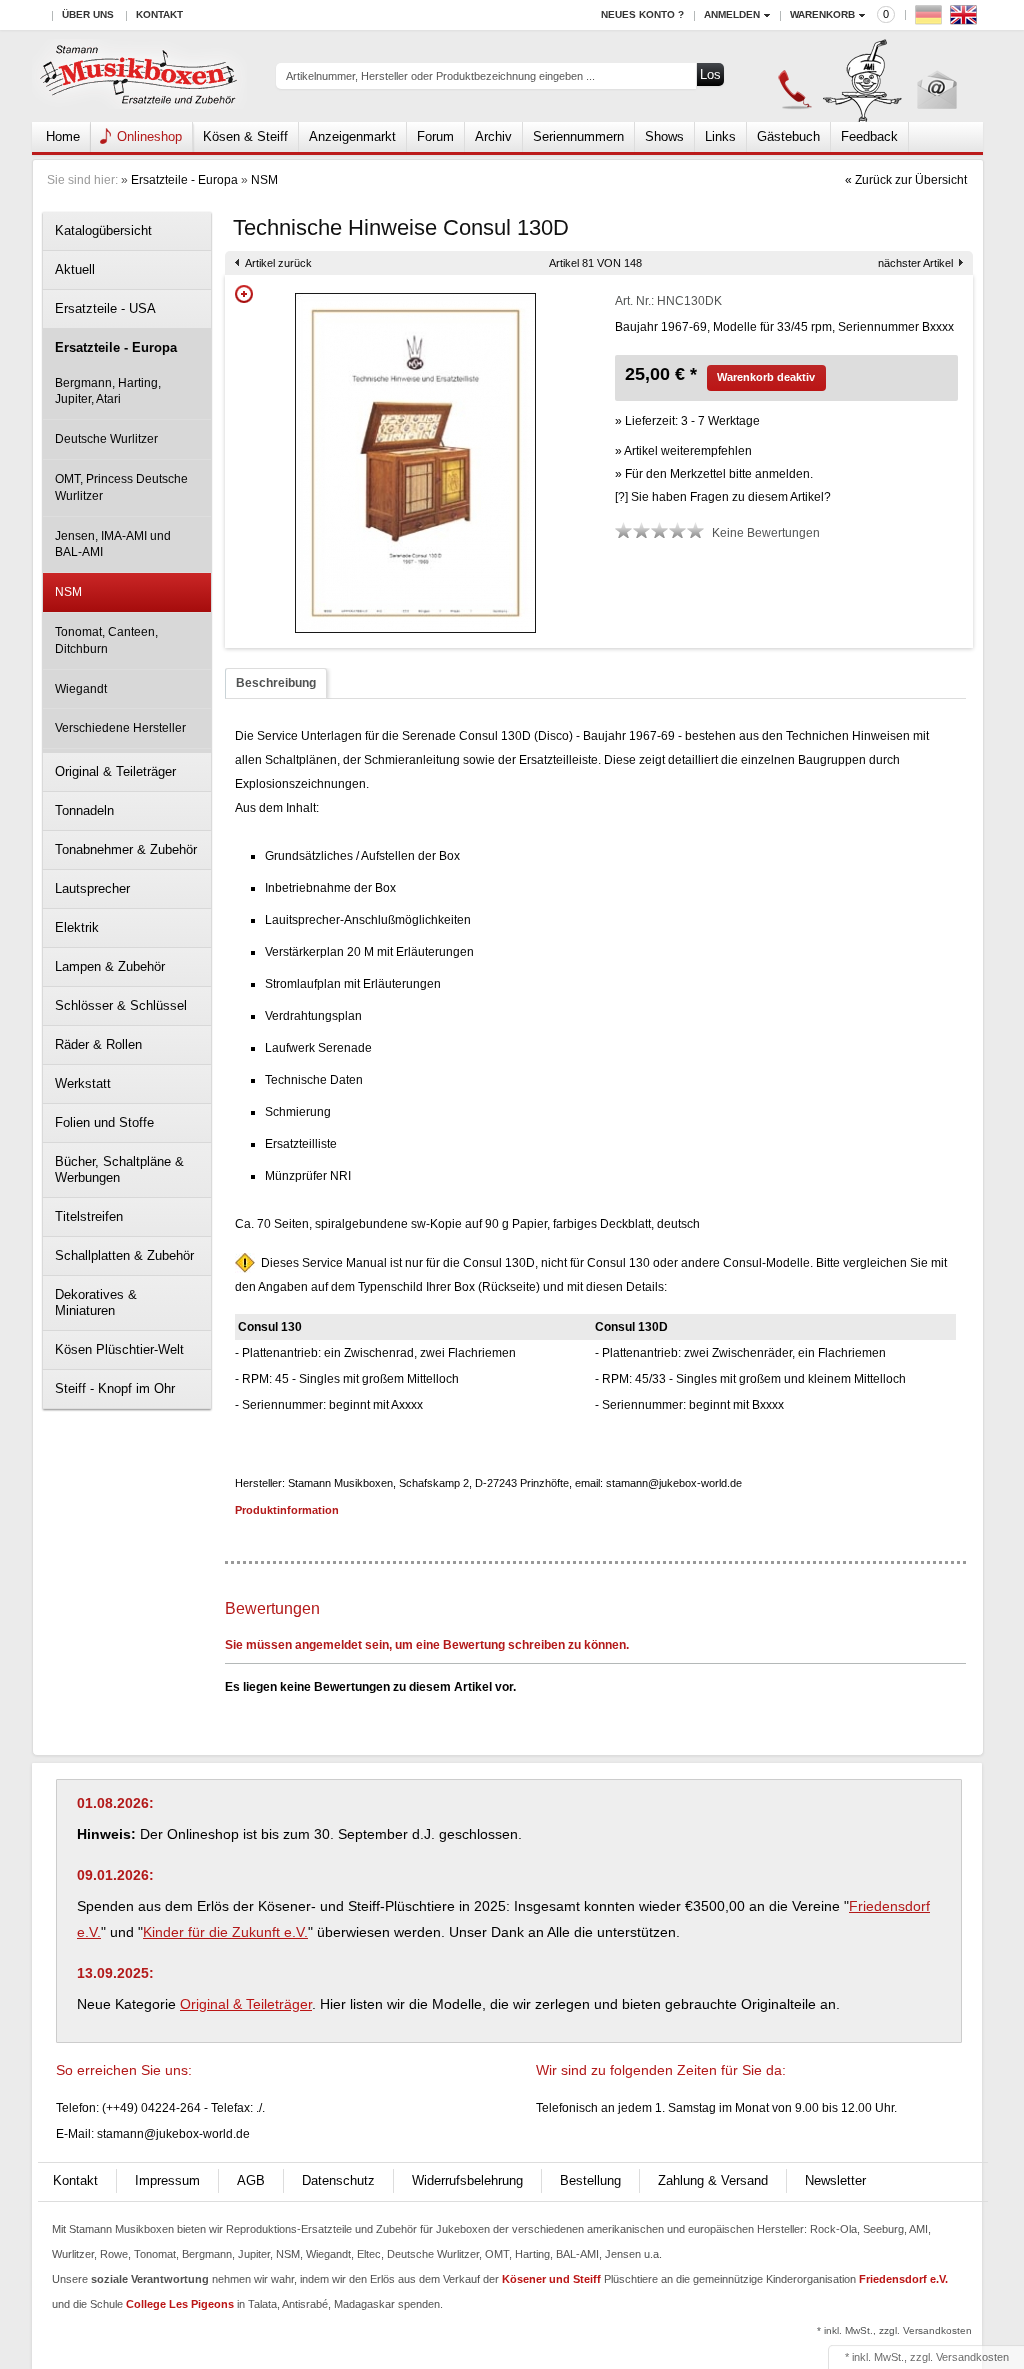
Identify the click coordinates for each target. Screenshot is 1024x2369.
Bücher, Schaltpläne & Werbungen (119, 1169)
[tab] (276, 683)
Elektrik (77, 927)
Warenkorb (822, 14)
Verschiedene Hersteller (120, 728)
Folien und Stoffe (104, 1122)
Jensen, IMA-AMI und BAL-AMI (113, 544)
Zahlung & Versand (713, 2180)
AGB (251, 2180)
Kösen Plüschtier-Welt (119, 1349)
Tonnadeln (84, 810)
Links (720, 136)
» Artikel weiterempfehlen (683, 451)
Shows (664, 136)
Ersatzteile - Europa (184, 180)
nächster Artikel (915, 263)
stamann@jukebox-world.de (173, 2134)
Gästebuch (788, 136)
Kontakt (159, 14)
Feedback (869, 136)
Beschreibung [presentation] (276, 683)
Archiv (493, 136)
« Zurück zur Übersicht (906, 180)
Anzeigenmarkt (352, 136)
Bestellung (590, 2180)
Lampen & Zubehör (110, 966)
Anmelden (732, 14)
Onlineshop (149, 136)
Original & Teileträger (115, 771)
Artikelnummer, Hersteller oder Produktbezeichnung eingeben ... (440, 76)
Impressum (167, 2180)
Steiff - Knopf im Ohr (115, 1388)
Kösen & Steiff (245, 136)
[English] (966, 19)
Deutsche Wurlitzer (106, 439)
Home (63, 136)
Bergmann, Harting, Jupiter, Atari (108, 391)
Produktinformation (287, 1510)
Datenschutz (338, 2180)
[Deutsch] (931, 19)
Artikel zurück (278, 263)
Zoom (244, 294)
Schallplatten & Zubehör (124, 1255)
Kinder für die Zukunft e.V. (225, 1932)
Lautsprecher (92, 888)
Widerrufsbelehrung (467, 2180)
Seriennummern (578, 136)
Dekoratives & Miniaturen (96, 1302)
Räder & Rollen (98, 1044)
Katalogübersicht (103, 230)
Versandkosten (972, 2357)
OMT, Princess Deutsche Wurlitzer (121, 487)
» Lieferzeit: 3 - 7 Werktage (687, 421)
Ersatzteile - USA (105, 308)
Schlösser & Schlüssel (121, 1005)
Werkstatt (83, 1083)
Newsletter (835, 2180)
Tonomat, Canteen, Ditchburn (106, 640)
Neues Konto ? (642, 14)
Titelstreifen (89, 1216)
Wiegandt (81, 689)
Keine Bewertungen (766, 533)
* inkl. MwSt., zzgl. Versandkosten (894, 2330)
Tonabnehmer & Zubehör (126, 849)
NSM (264, 180)
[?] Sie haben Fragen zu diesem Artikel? (723, 497)
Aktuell (75, 269)
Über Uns (88, 14)
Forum (435, 136)
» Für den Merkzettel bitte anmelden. (714, 474)
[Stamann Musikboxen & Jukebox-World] (139, 76)
